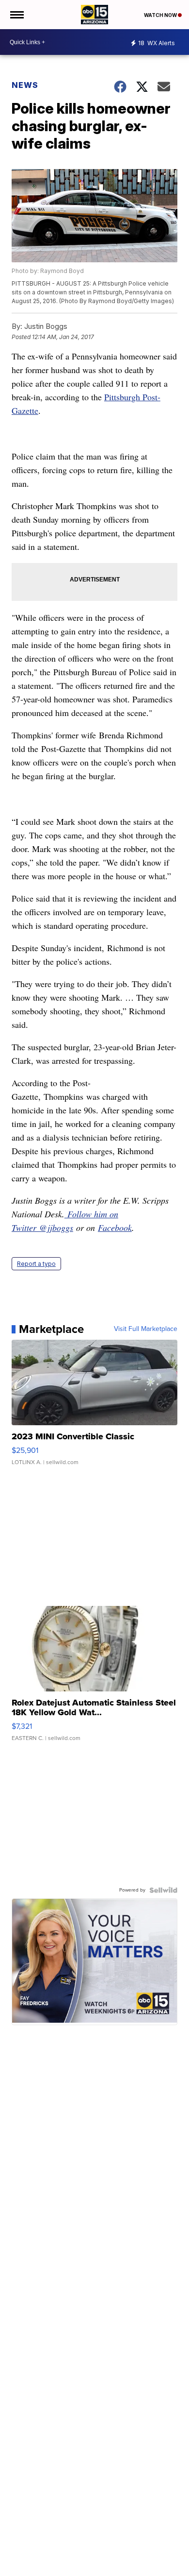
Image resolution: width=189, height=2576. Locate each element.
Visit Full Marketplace (146, 1329)
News (25, 85)
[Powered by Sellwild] (163, 1890)
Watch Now (161, 15)
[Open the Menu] (16, 15)
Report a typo (36, 1264)
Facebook (115, 1228)
